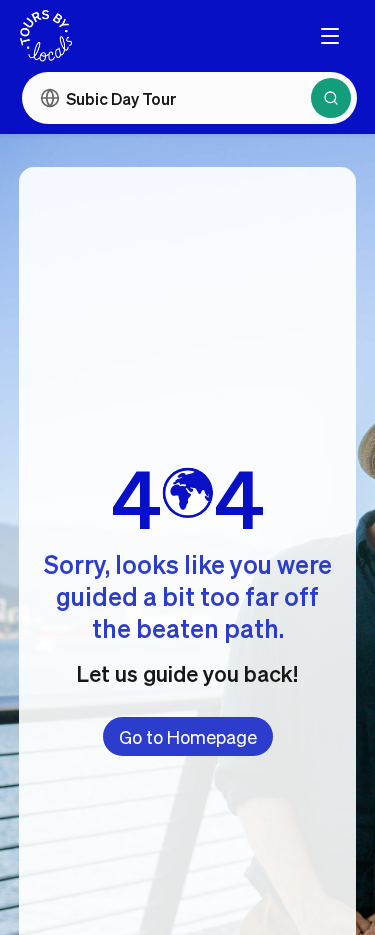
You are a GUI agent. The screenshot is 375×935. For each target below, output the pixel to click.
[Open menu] (330, 36)
